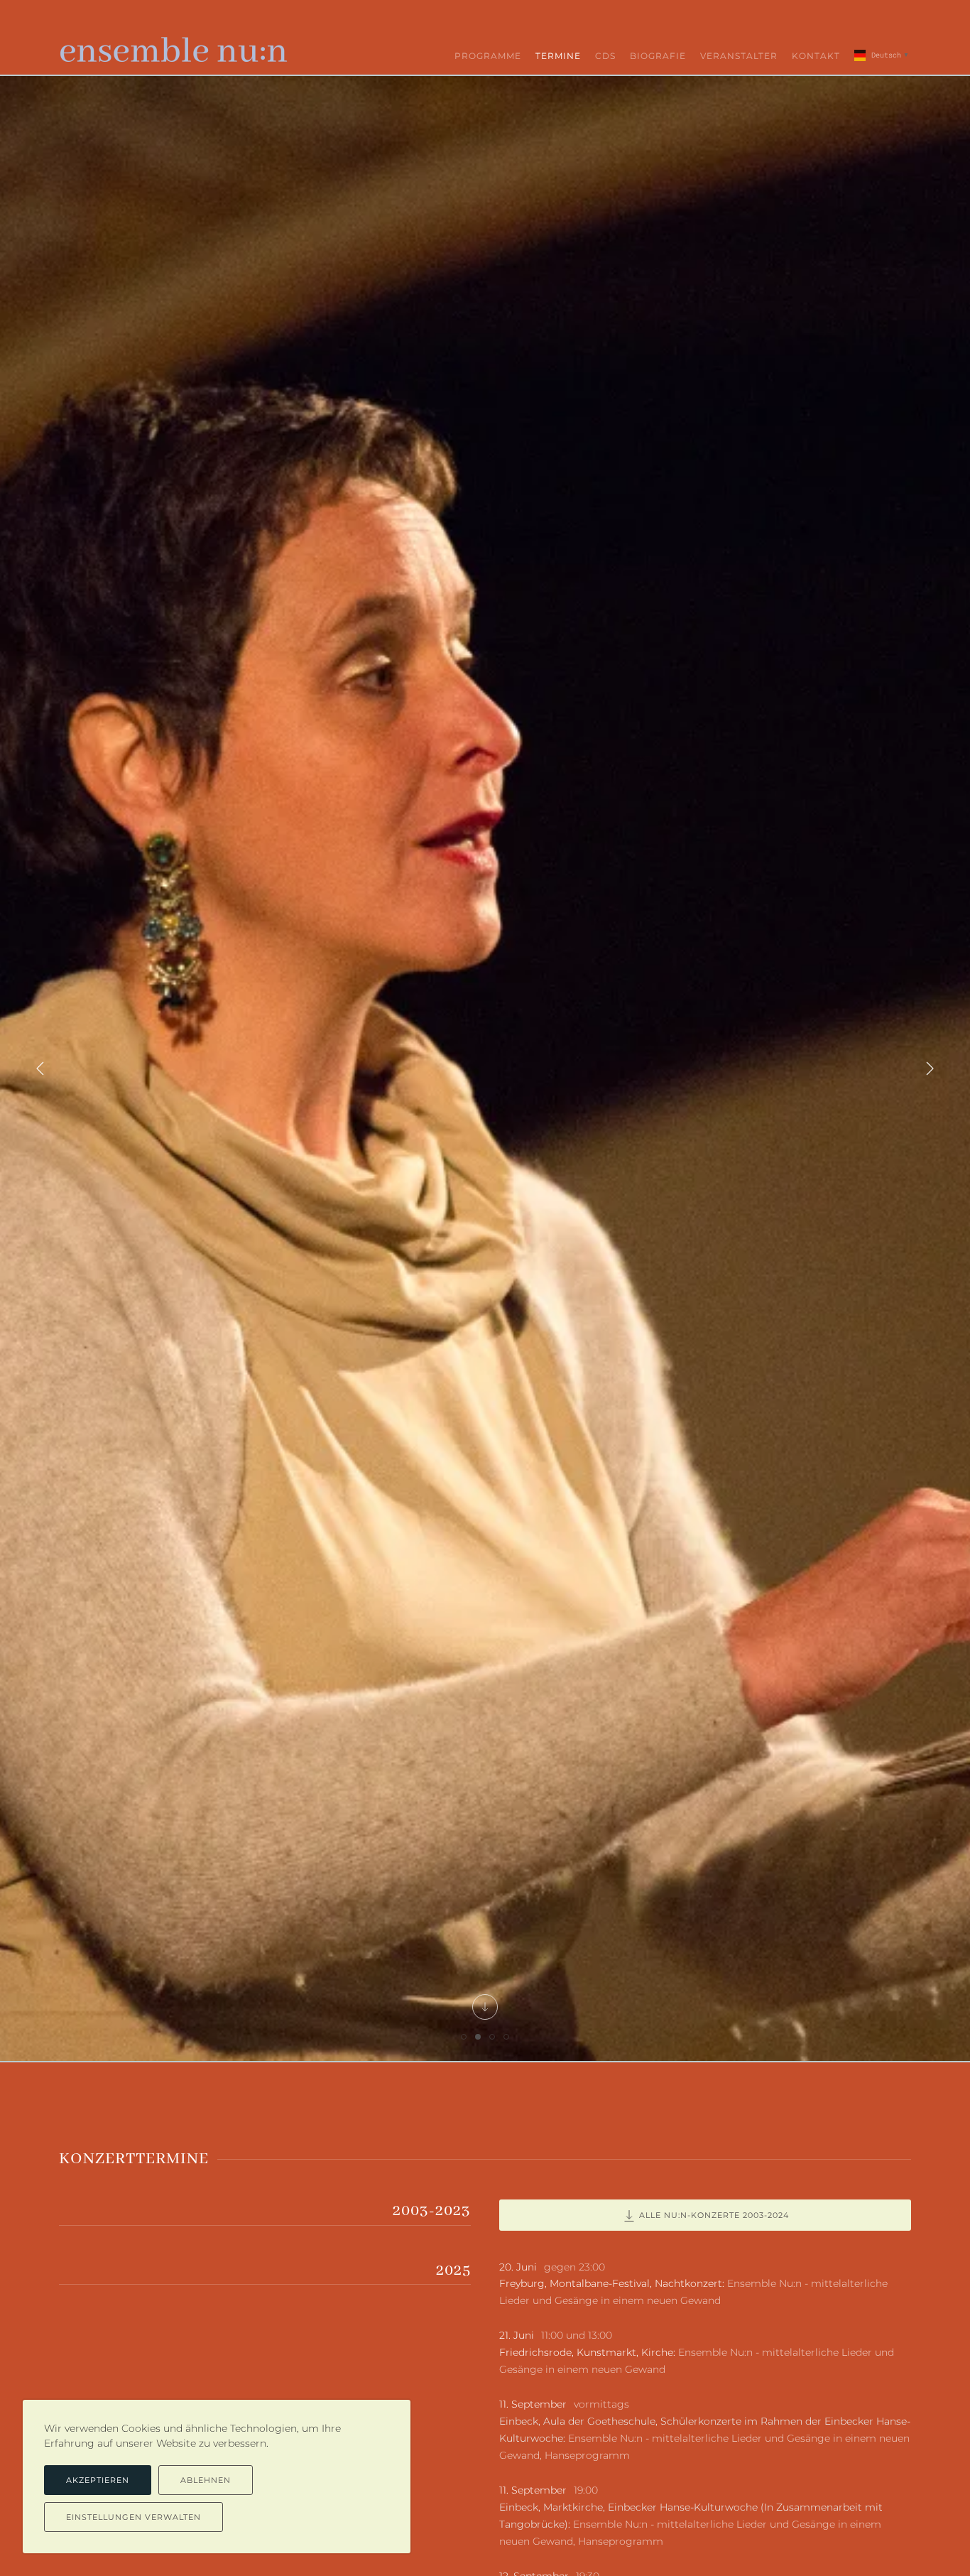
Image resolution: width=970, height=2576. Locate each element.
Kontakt (816, 56)
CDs (605, 56)
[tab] (464, 2037)
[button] (40, 1068)
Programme (488, 56)
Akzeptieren (98, 2480)
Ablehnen (206, 2480)
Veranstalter (739, 56)
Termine (558, 56)
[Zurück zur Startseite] (174, 46)
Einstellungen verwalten (133, 2517)
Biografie (658, 56)
